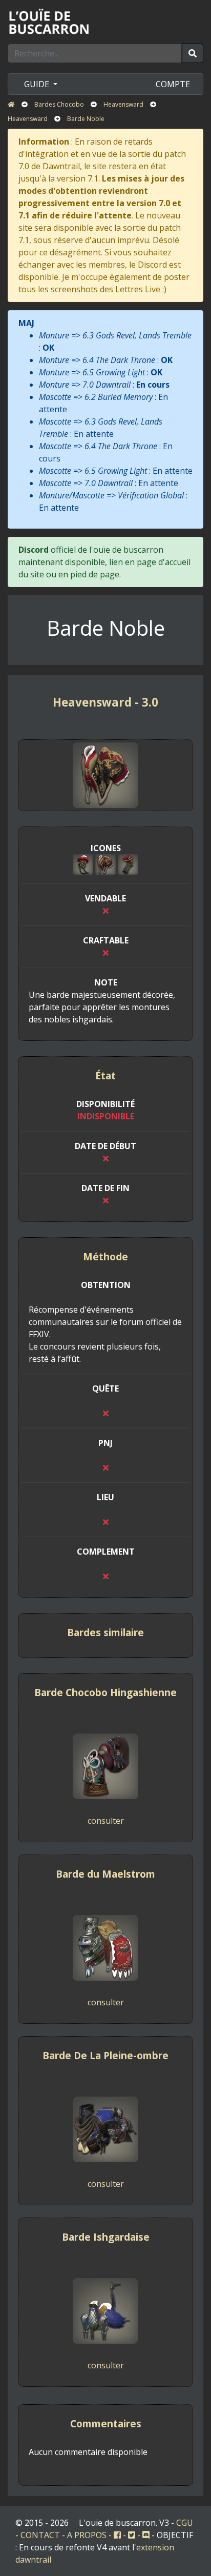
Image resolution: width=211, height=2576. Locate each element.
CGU (185, 2523)
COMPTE (173, 84)
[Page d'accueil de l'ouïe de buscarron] (51, 21)
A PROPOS (87, 2535)
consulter (106, 1821)
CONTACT (40, 2535)
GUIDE (38, 84)
